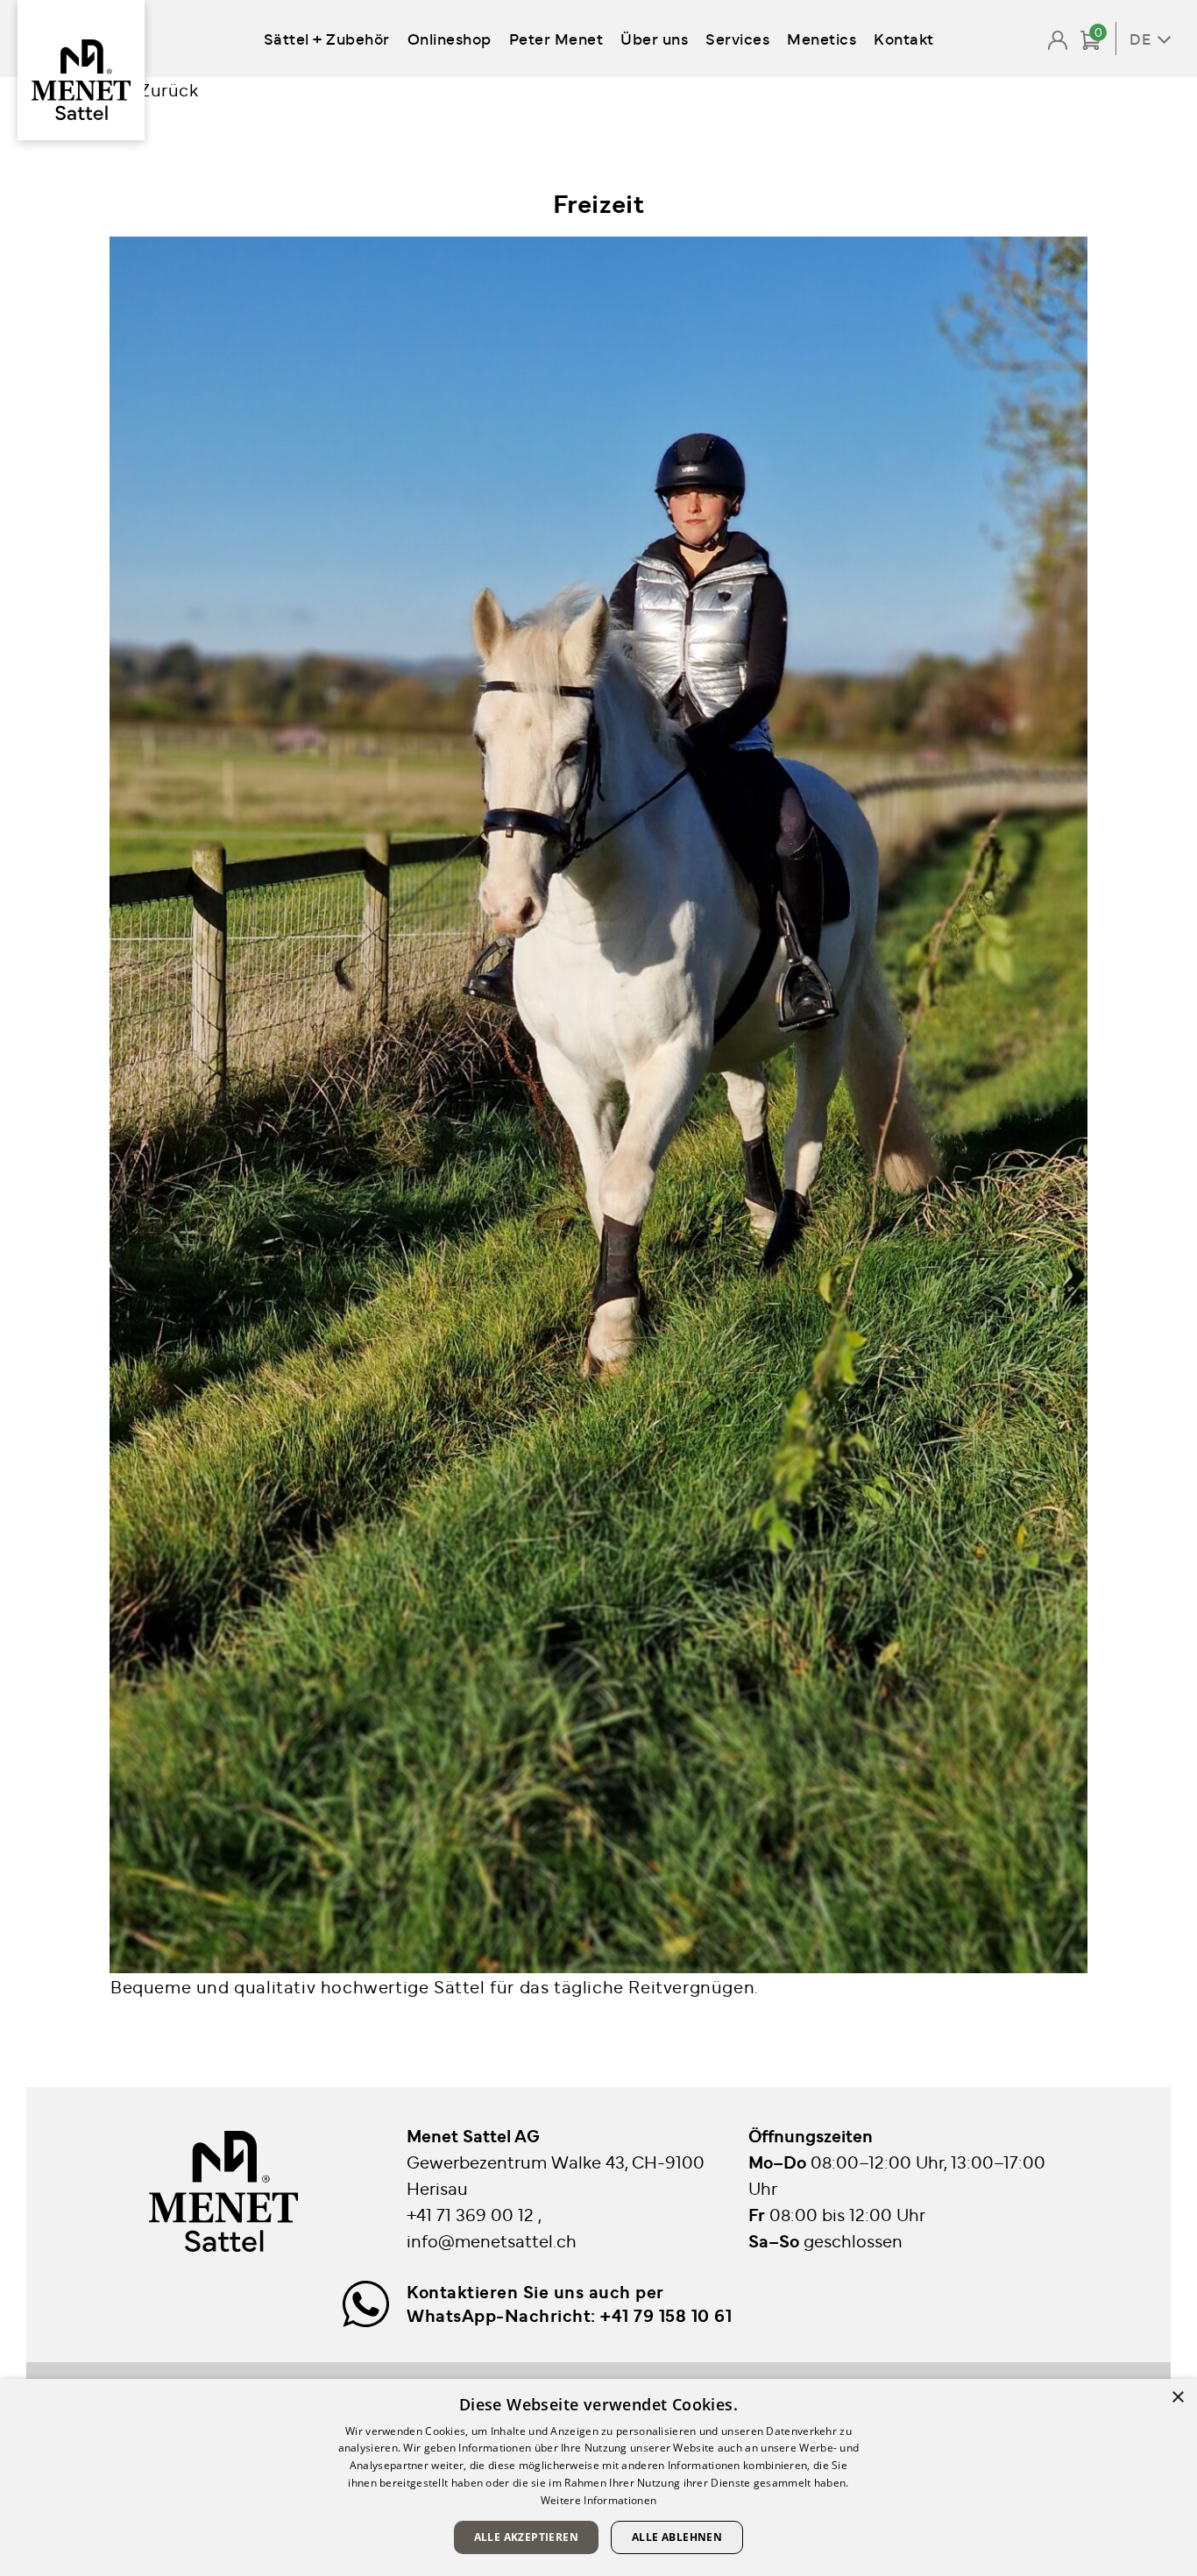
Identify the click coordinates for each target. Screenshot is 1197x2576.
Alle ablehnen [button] (677, 2537)
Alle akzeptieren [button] (526, 2537)
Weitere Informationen (598, 2500)
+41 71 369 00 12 (472, 2214)
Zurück (169, 89)
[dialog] (598, 2477)
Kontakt (904, 38)
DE (1140, 39)
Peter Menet (556, 38)
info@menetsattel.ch (492, 2240)
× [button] (1177, 2398)
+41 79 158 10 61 (666, 2315)
